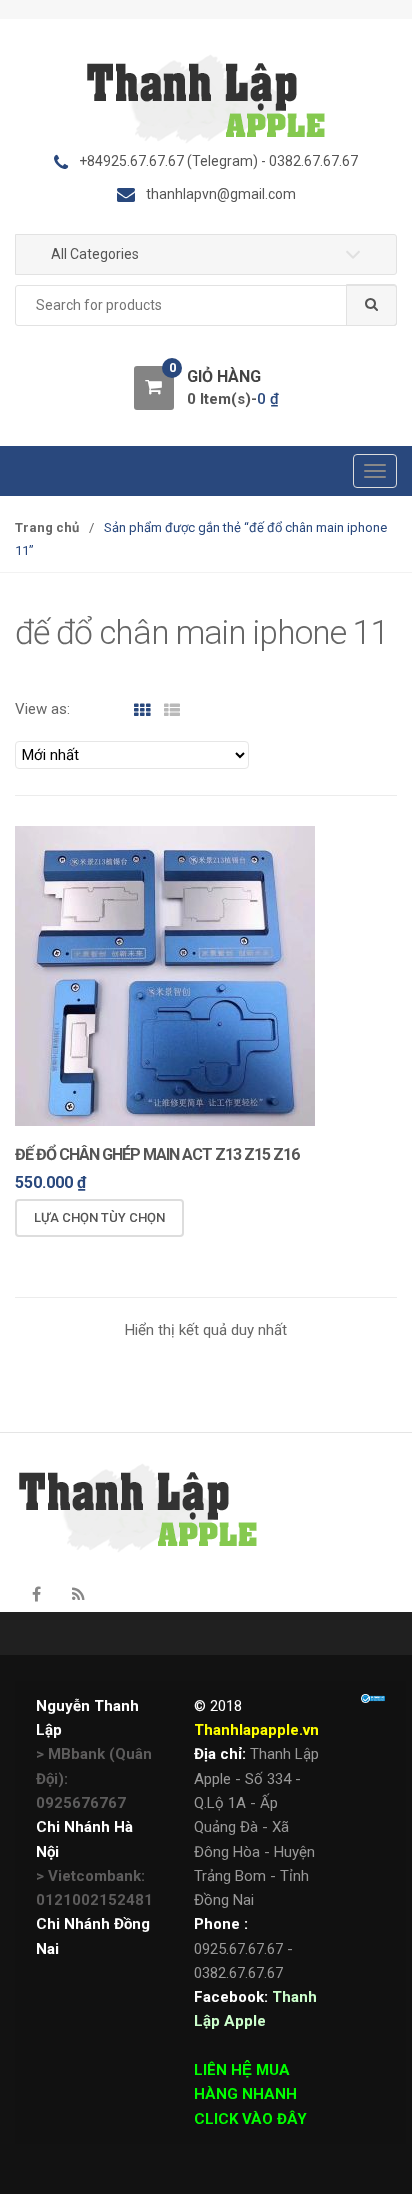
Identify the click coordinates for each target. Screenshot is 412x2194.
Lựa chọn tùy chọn (99, 1217)
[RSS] (78, 1595)
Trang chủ (47, 527)
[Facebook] (36, 1595)
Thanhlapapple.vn (256, 1730)
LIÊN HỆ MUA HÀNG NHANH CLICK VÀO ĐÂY (250, 2094)
